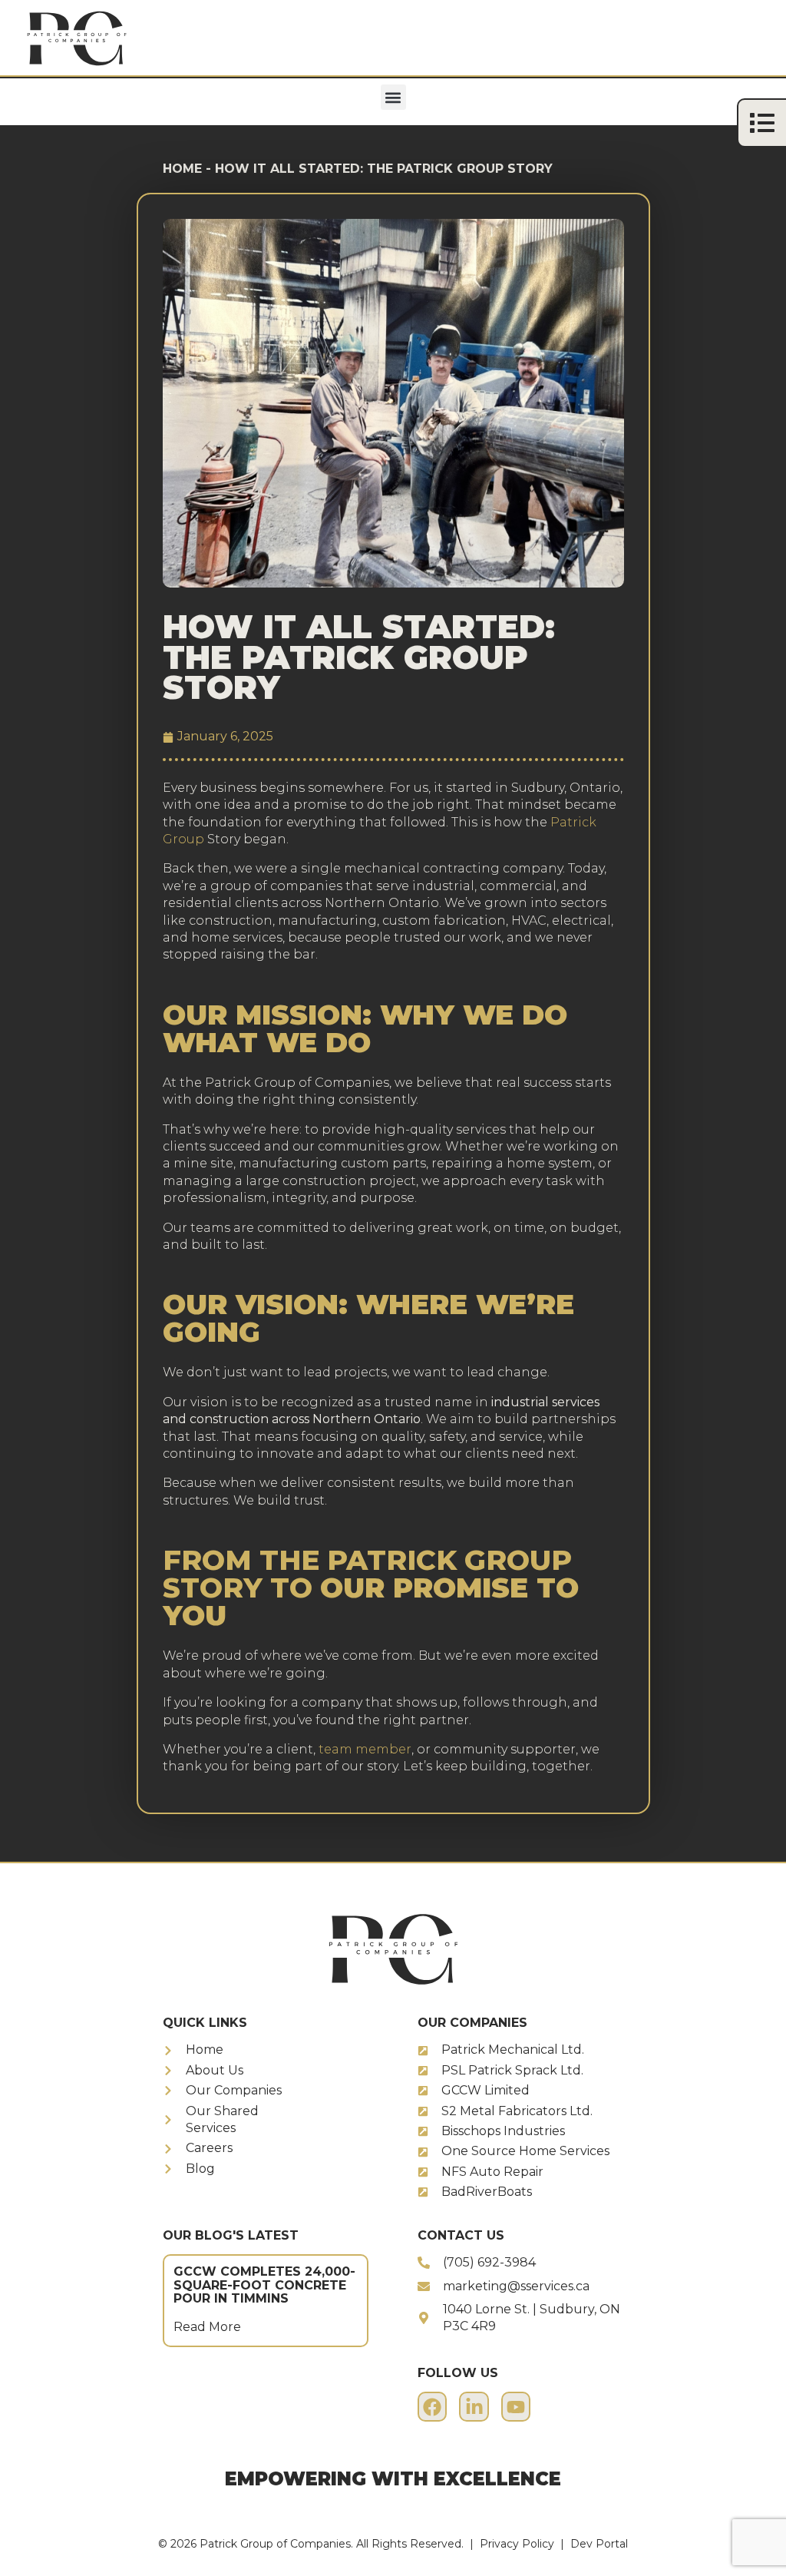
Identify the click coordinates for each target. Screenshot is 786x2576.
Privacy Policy (517, 2544)
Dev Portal (599, 2544)
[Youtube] (516, 2406)
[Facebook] (432, 2406)
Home (182, 169)
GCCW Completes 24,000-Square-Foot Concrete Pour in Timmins (264, 2285)
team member (365, 1749)
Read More (207, 2327)
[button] (393, 97)
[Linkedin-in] (474, 2406)
